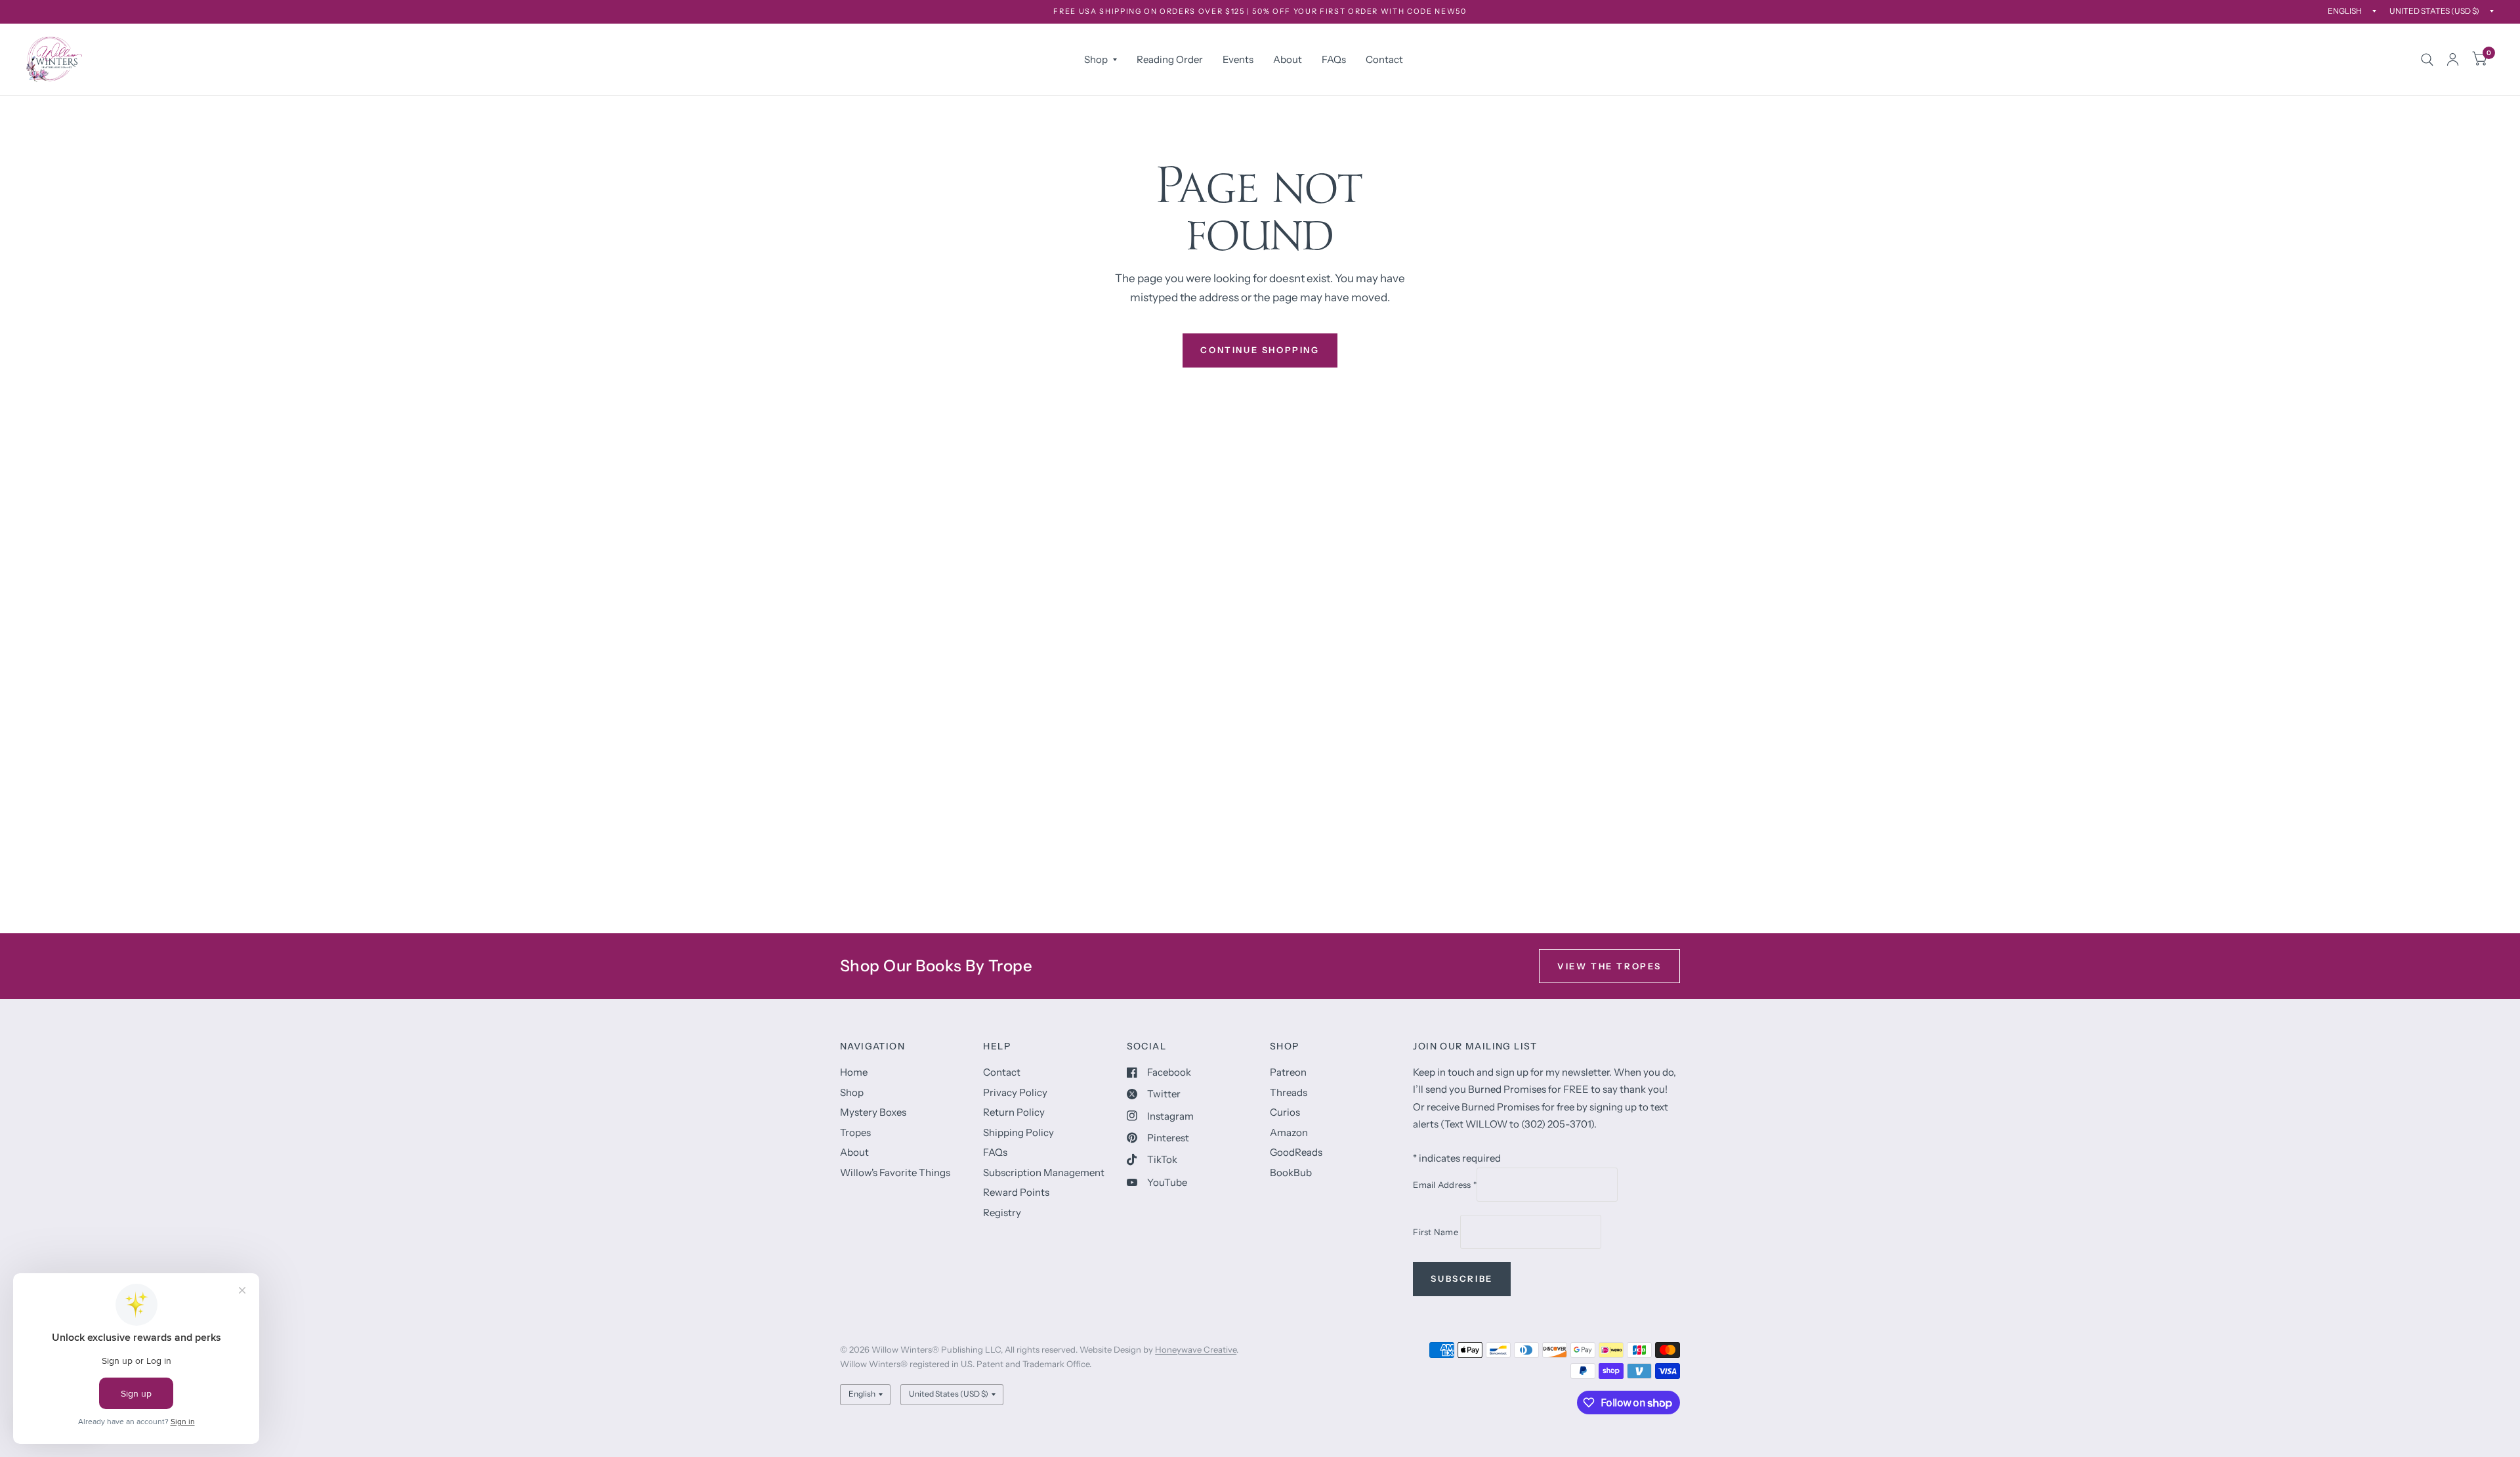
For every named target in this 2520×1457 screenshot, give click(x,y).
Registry (1002, 1213)
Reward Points (1016, 1192)
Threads (1289, 1092)
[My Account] (2453, 59)
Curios (1285, 1112)
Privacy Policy (1015, 1092)
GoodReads (1296, 1152)
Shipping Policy (1018, 1132)
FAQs (1334, 59)
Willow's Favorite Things (895, 1172)
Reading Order (1170, 59)
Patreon (1288, 1072)
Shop (1096, 59)
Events (1238, 59)
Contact (1384, 59)
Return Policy (1014, 1112)
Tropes (855, 1132)
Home (854, 1072)
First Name (1437, 1232)
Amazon (1289, 1132)
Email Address (1445, 1185)
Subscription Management (1044, 1172)
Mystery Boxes (873, 1112)
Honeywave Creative (1196, 1349)
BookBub (1291, 1172)
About (1288, 59)
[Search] (2427, 59)
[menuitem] (1101, 60)
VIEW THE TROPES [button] (1609, 966)
